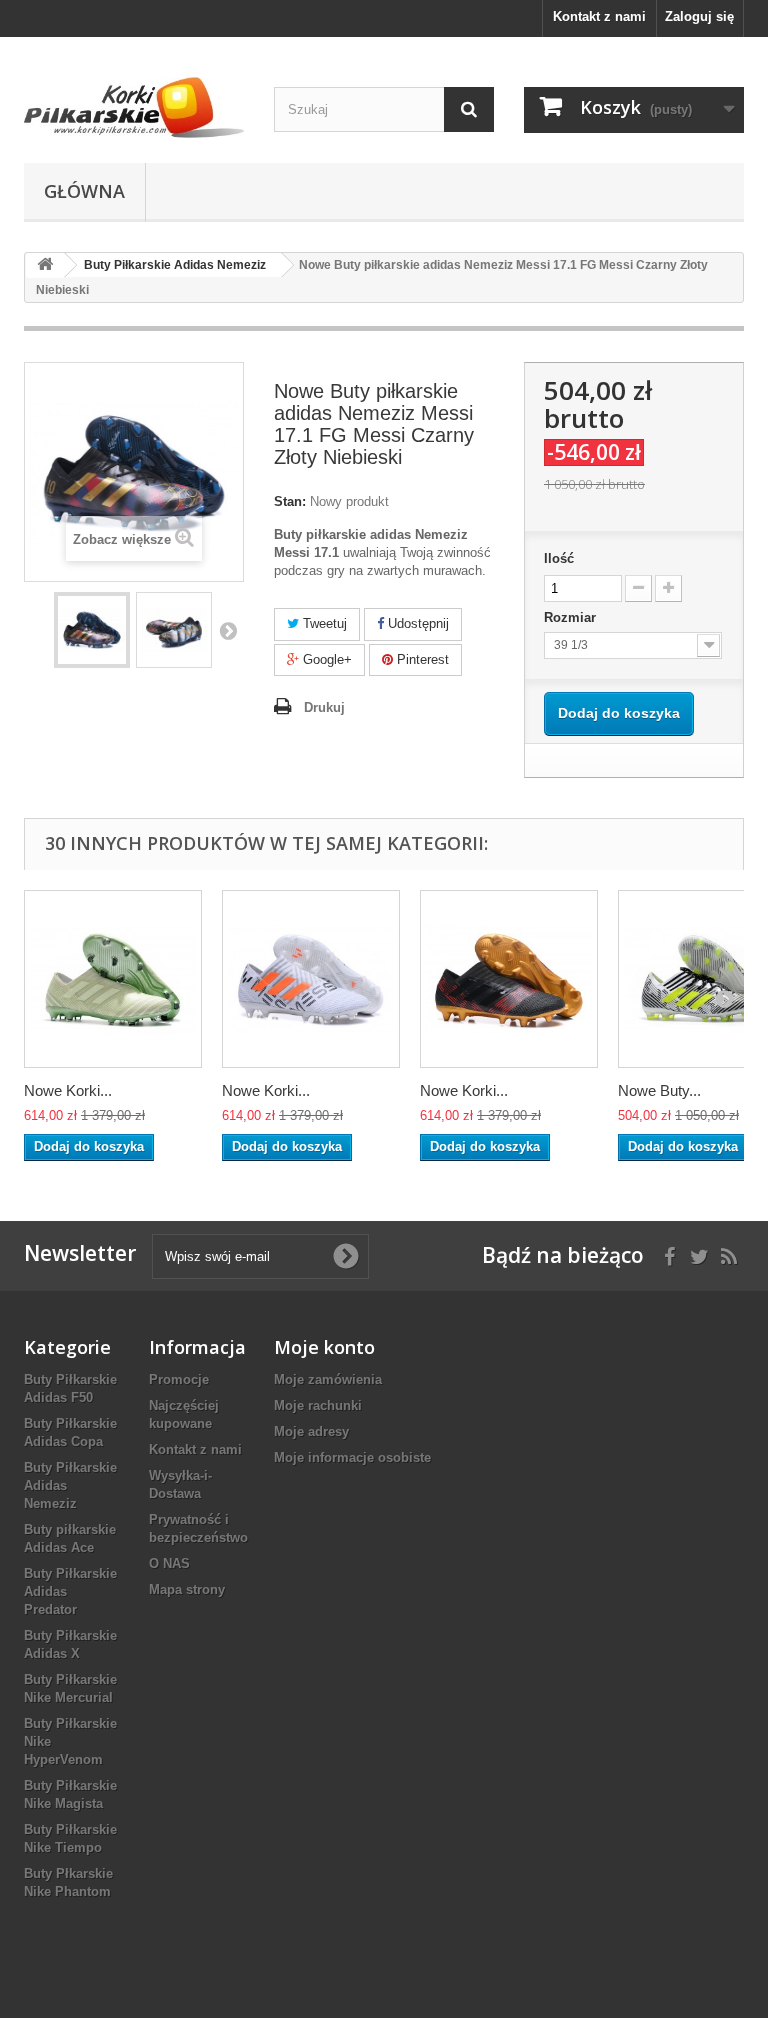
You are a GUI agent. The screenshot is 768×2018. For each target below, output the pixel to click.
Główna (84, 191)
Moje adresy (311, 1431)
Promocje (179, 1379)
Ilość (559, 558)
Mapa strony (187, 1589)
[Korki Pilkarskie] (134, 107)
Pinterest (421, 659)
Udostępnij (416, 623)
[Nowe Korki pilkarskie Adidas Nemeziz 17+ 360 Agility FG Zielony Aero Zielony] (113, 979)
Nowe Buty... (659, 1090)
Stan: (290, 501)
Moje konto (324, 1347)
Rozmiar (572, 617)
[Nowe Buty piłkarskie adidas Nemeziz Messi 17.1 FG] (92, 630)
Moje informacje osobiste (352, 1457)
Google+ (325, 659)
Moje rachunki (318, 1405)
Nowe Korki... (68, 1090)
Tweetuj (323, 623)
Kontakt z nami (599, 16)
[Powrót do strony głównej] (45, 265)
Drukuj (324, 707)
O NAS (169, 1563)
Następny (228, 630)
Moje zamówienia (328, 1379)
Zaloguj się (699, 16)
